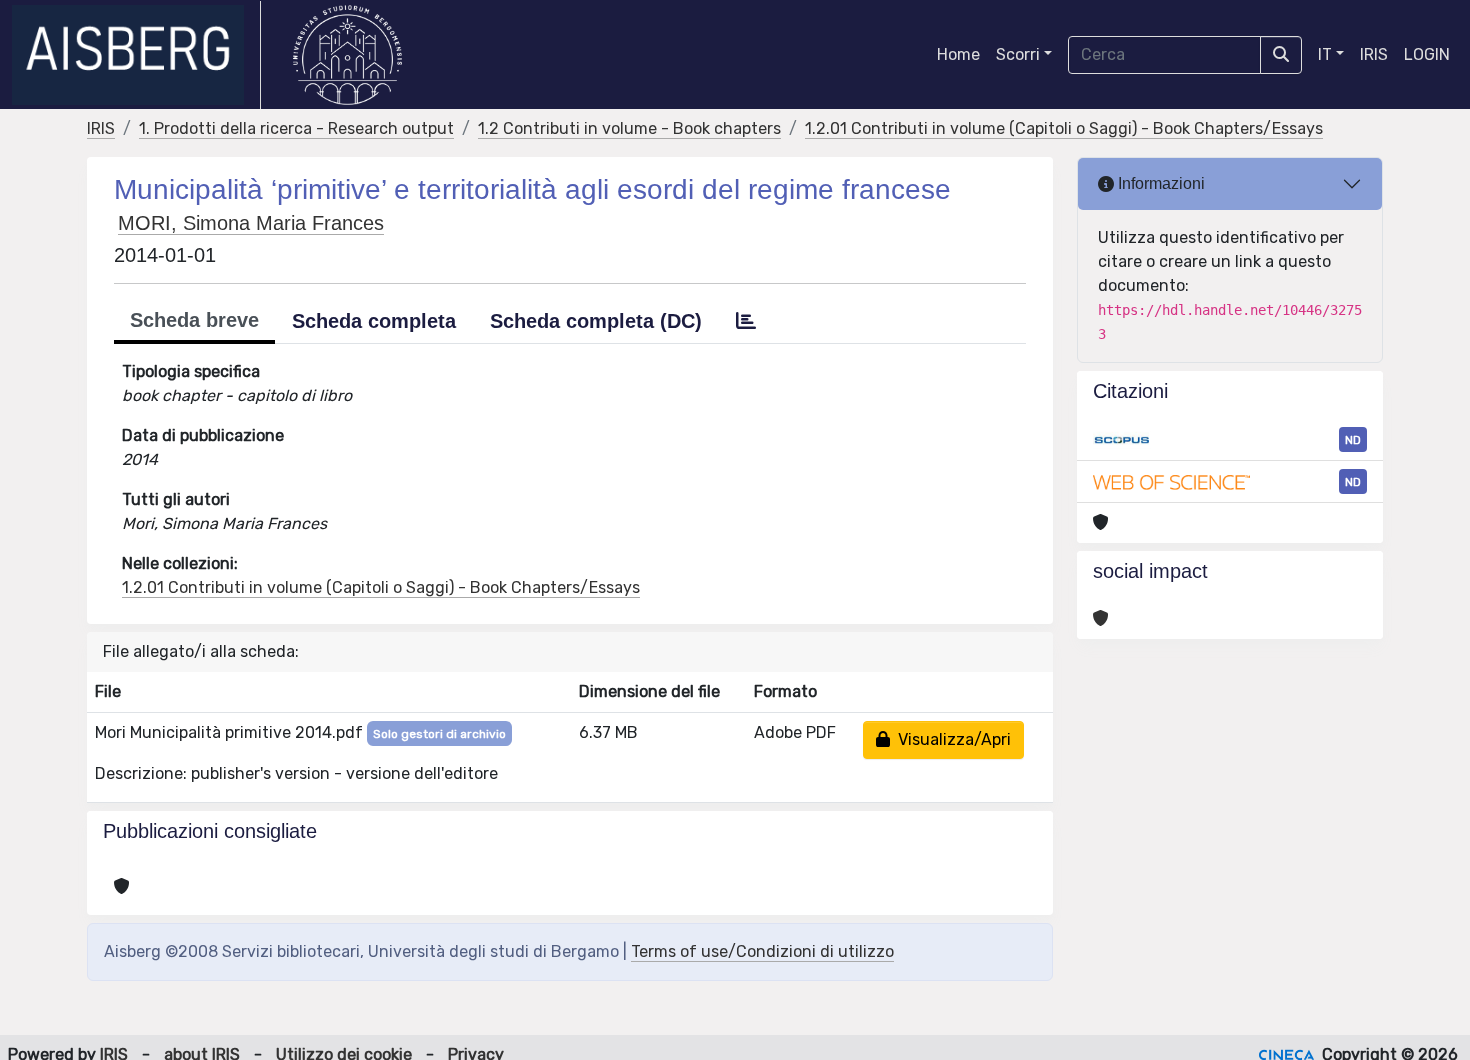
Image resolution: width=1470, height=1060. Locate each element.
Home (958, 54)
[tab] (746, 321)
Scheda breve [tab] (194, 320)
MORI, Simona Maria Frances (251, 223)
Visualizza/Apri (950, 739)
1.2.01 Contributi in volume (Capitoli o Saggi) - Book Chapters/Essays (1064, 128)
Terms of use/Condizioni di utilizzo (762, 951)
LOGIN (1427, 54)
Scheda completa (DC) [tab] (596, 321)
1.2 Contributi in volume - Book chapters (629, 128)
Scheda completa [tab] (374, 321)
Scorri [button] (1018, 54)
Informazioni (1159, 183)
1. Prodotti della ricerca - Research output (296, 128)
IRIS (1374, 54)
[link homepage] (136, 55)
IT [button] (1325, 54)
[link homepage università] (347, 55)
